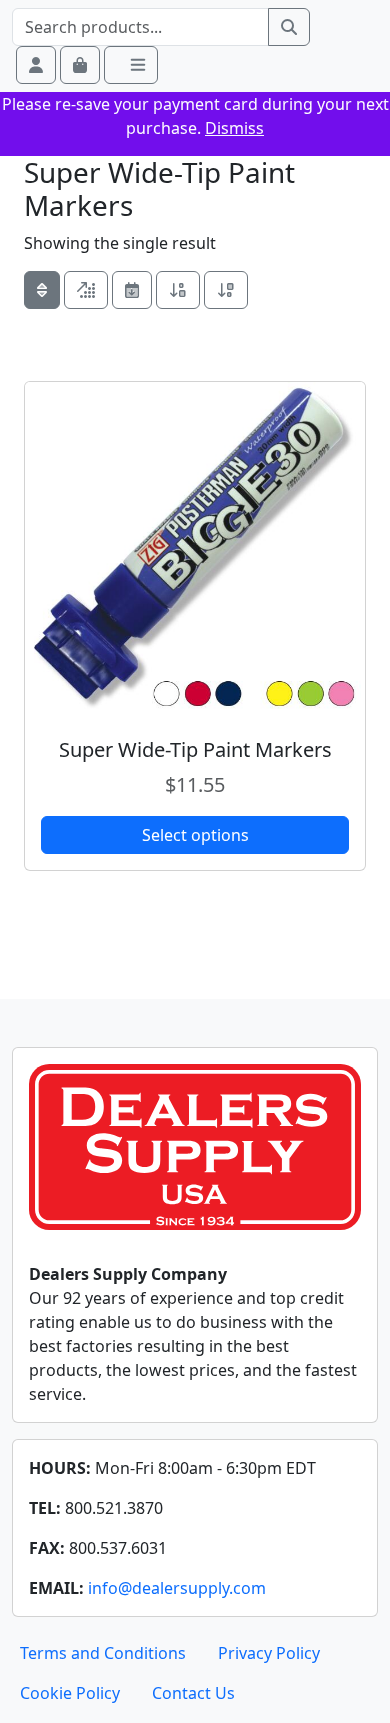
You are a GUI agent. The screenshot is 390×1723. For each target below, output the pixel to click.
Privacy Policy (269, 1653)
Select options (195, 835)
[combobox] (140, 27)
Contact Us (193, 1693)
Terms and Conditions (103, 1653)
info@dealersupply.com (177, 1588)
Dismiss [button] (234, 128)
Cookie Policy (70, 1693)
